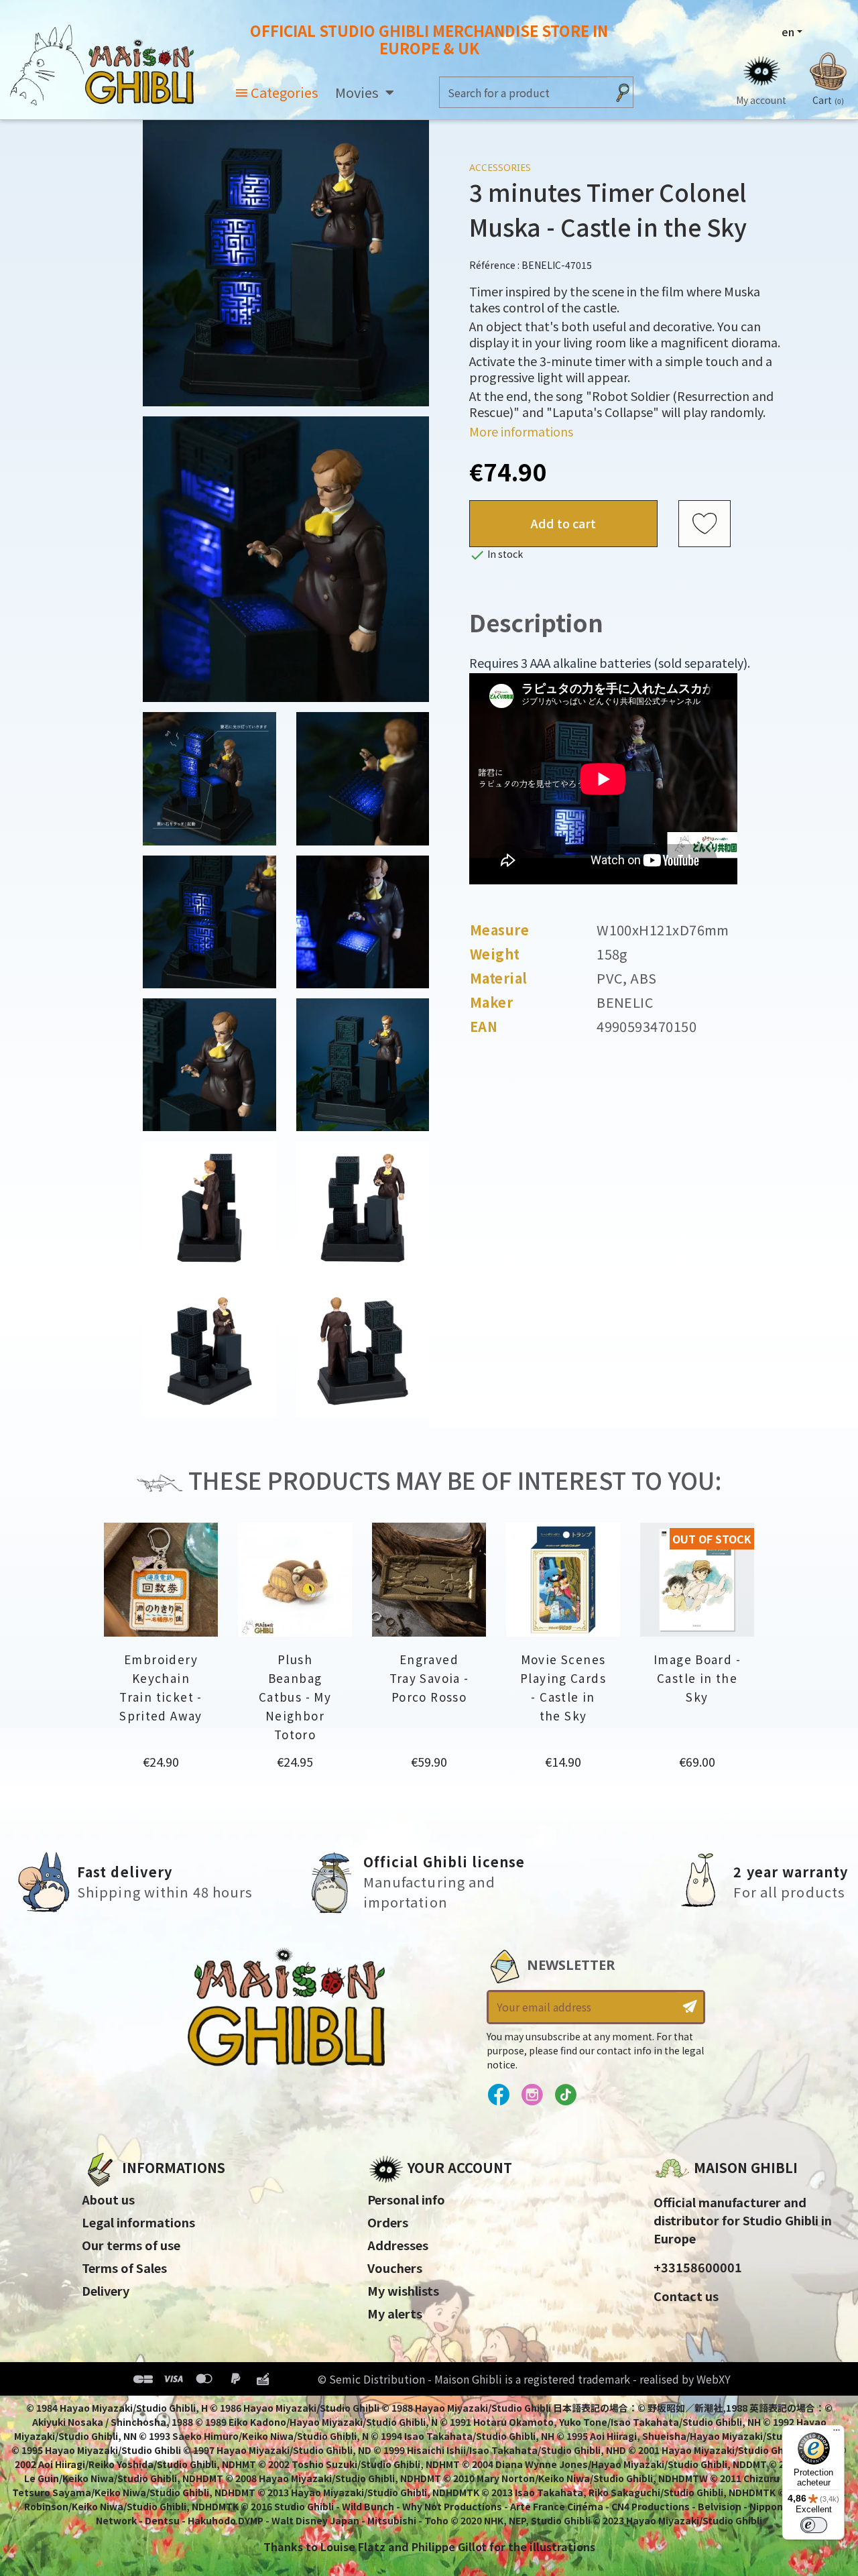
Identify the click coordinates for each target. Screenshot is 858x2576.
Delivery (106, 2290)
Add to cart (563, 523)
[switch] (814, 2525)
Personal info (406, 2199)
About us (108, 2199)
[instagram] (532, 2095)
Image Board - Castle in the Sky (697, 1678)
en (788, 32)
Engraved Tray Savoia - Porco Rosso (429, 1678)
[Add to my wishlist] (704, 524)
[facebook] (498, 2095)
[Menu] (837, 2433)
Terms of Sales (124, 2268)
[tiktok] (565, 2095)
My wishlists (403, 2290)
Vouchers (395, 2268)
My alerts (395, 2313)
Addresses (398, 2245)
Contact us (686, 2296)
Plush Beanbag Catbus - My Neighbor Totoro (295, 1697)
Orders (388, 2222)
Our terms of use (131, 2245)
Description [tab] (536, 622)
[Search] (623, 92)
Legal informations (138, 2222)
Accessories (500, 167)
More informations (521, 431)
